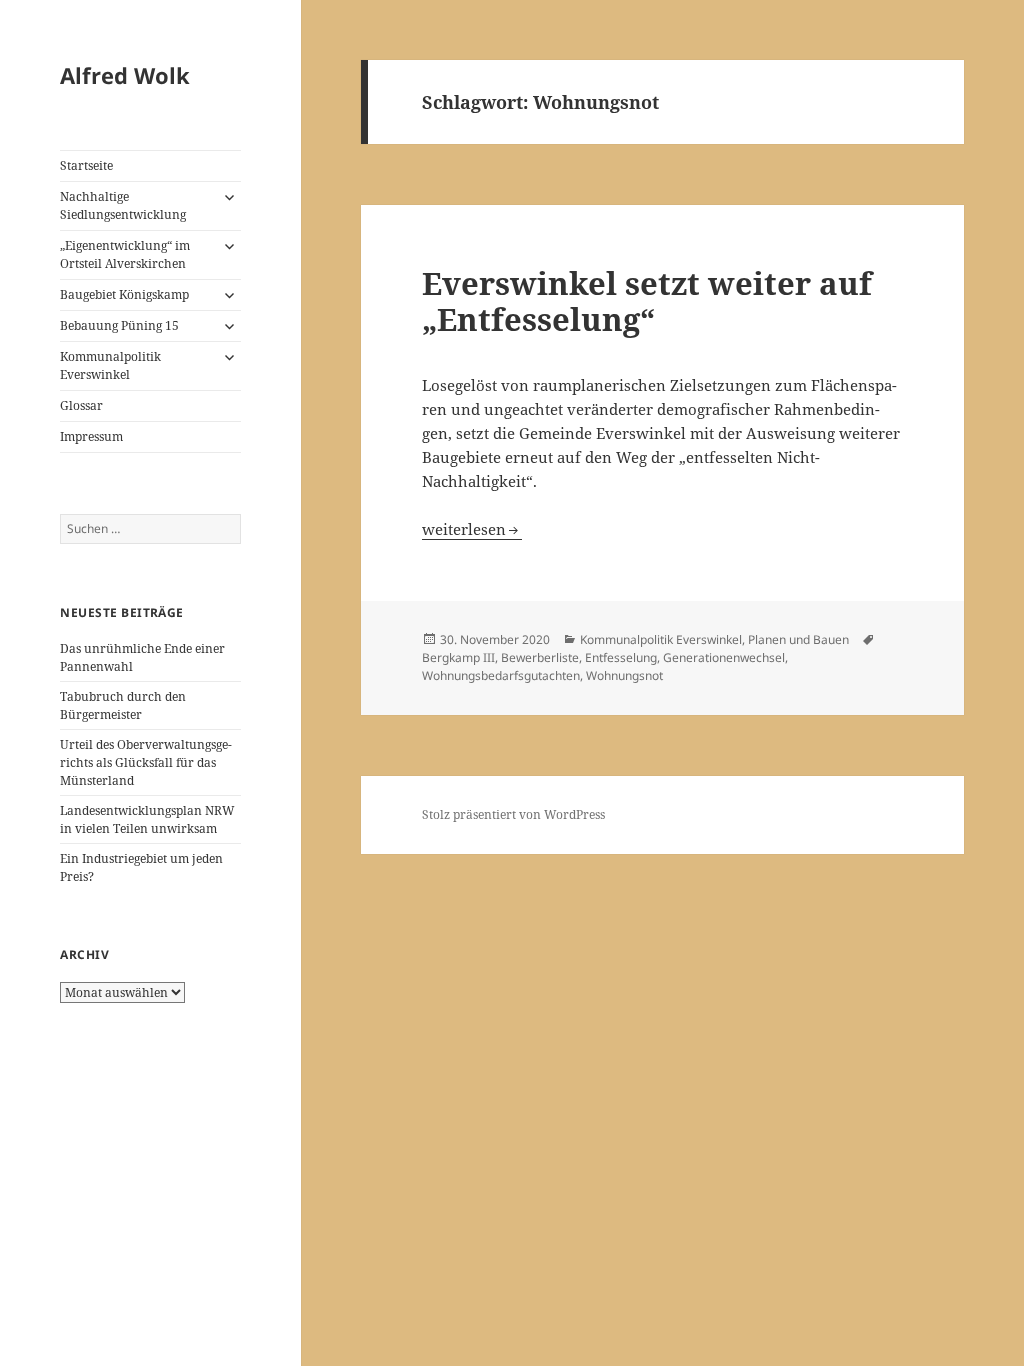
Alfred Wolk (125, 75)
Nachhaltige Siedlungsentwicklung (123, 205)
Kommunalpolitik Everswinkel (110, 365)
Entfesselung (621, 657)
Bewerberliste (540, 657)
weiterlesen (472, 529)
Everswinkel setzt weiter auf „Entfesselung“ (647, 301)
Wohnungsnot (624, 675)
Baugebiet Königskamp (124, 294)
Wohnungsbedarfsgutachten (501, 675)
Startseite (86, 165)
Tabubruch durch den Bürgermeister (123, 705)
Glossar (81, 405)
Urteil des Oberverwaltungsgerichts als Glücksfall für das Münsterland (146, 762)
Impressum (91, 436)
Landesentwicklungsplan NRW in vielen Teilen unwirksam (147, 819)
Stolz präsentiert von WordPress (513, 814)
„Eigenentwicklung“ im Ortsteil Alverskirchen (125, 254)
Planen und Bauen (798, 639)
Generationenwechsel (724, 657)
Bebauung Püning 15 (119, 325)
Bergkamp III (458, 657)
